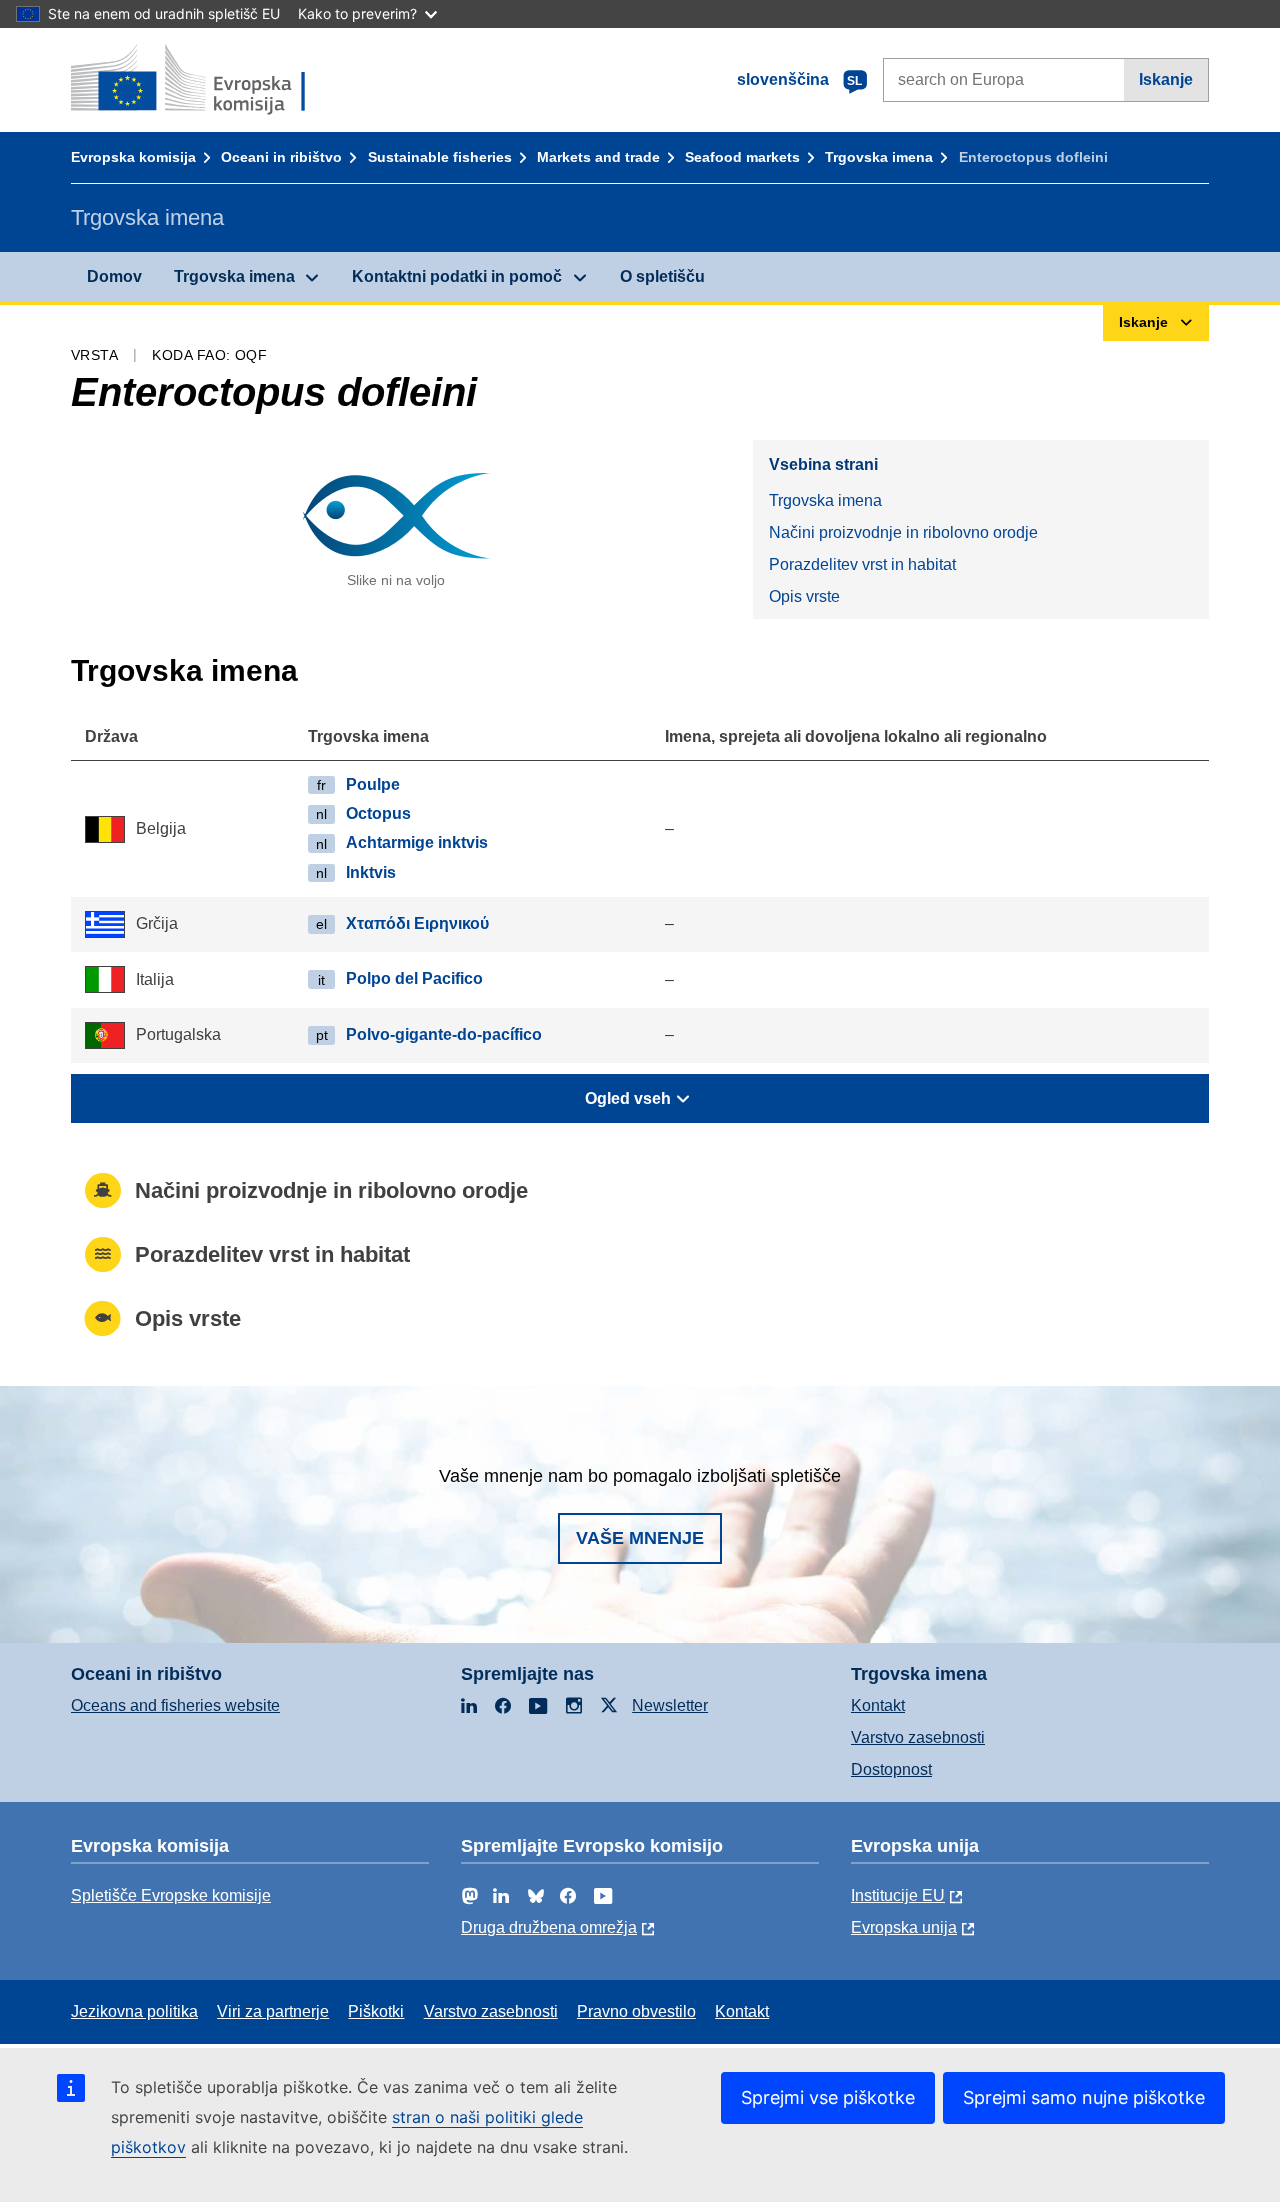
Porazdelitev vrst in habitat (862, 564)
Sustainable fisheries (440, 157)
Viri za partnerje (273, 2011)
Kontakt (878, 1705)
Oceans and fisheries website (175, 1705)
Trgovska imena (879, 157)
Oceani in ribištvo (281, 157)
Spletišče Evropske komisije (171, 1895)
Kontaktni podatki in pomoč (457, 276)
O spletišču (662, 276)
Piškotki (376, 2011)
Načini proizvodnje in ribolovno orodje (903, 532)
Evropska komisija (133, 157)
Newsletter (670, 1705)
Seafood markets (742, 157)
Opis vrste (804, 596)
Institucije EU (898, 1895)
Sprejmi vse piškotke (828, 2097)
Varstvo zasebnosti (918, 1737)
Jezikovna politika (134, 2011)
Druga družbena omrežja (549, 1927)
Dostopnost (891, 1769)
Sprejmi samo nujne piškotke (1084, 2097)
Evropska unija (904, 1927)
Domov (114, 276)
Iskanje (1166, 79)
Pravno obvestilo (636, 2011)
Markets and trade (598, 157)
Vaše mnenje (640, 1538)
